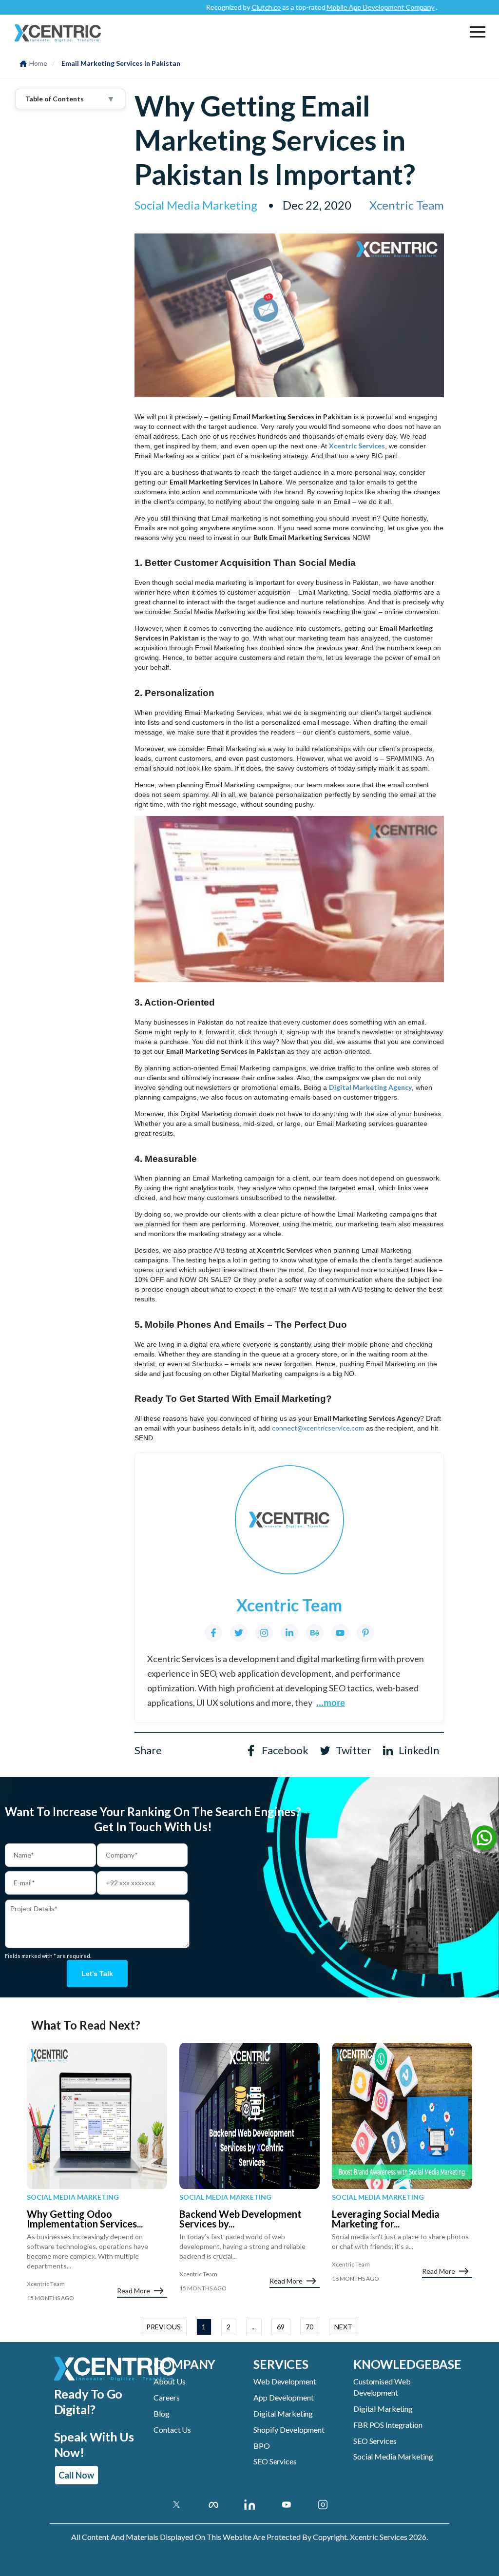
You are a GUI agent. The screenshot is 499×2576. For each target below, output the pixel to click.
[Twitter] (239, 1633)
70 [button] (309, 2327)
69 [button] (281, 2327)
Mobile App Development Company (347, 7)
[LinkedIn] (289, 1633)
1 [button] (204, 2327)
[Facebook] (213, 1633)
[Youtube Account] (286, 2504)
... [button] (254, 2327)
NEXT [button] (343, 2327)
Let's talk (97, 1974)
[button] (478, 32)
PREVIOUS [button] (163, 2327)
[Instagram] (264, 1633)
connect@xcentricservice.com (318, 1428)
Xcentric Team (407, 205)
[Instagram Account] (323, 2504)
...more (331, 1703)
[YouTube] (340, 1633)
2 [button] (229, 2327)
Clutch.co (233, 7)
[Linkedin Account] (250, 2504)
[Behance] (315, 1633)
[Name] (484, 1840)
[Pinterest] (365, 1633)
